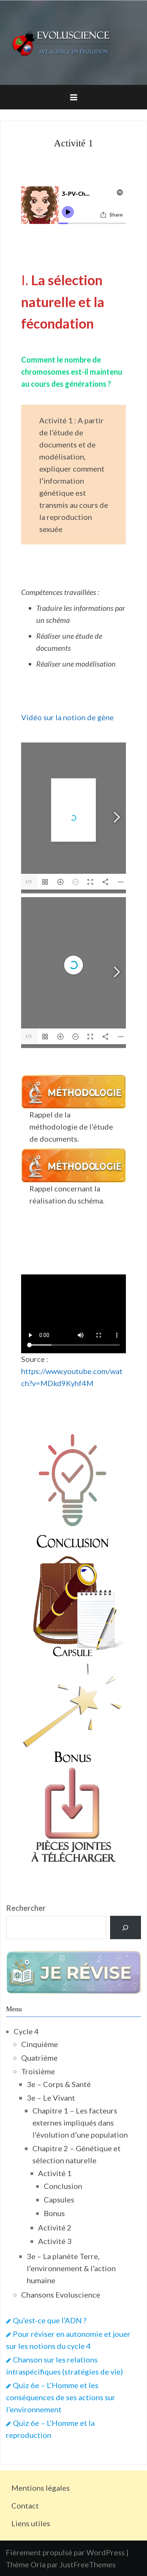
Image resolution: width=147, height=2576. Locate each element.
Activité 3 (55, 2241)
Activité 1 (55, 2173)
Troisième (38, 2071)
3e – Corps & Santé (59, 2084)
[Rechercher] (126, 1927)
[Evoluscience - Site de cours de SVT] (73, 41)
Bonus (54, 2213)
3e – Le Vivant (51, 2098)
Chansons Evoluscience (61, 2295)
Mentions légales (41, 2488)
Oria (38, 2564)
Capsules (59, 2199)
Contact (25, 2505)
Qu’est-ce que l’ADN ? (50, 2320)
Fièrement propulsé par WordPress (65, 2552)
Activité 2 (55, 2227)
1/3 (28, 881)
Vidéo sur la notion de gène (67, 717)
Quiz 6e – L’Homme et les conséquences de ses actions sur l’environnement (61, 2397)
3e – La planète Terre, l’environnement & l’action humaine (71, 2268)
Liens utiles (31, 2523)
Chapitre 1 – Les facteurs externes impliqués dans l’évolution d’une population (80, 2123)
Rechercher (26, 1908)
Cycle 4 (26, 2031)
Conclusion (63, 2186)
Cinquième (40, 2044)
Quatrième (39, 2058)
